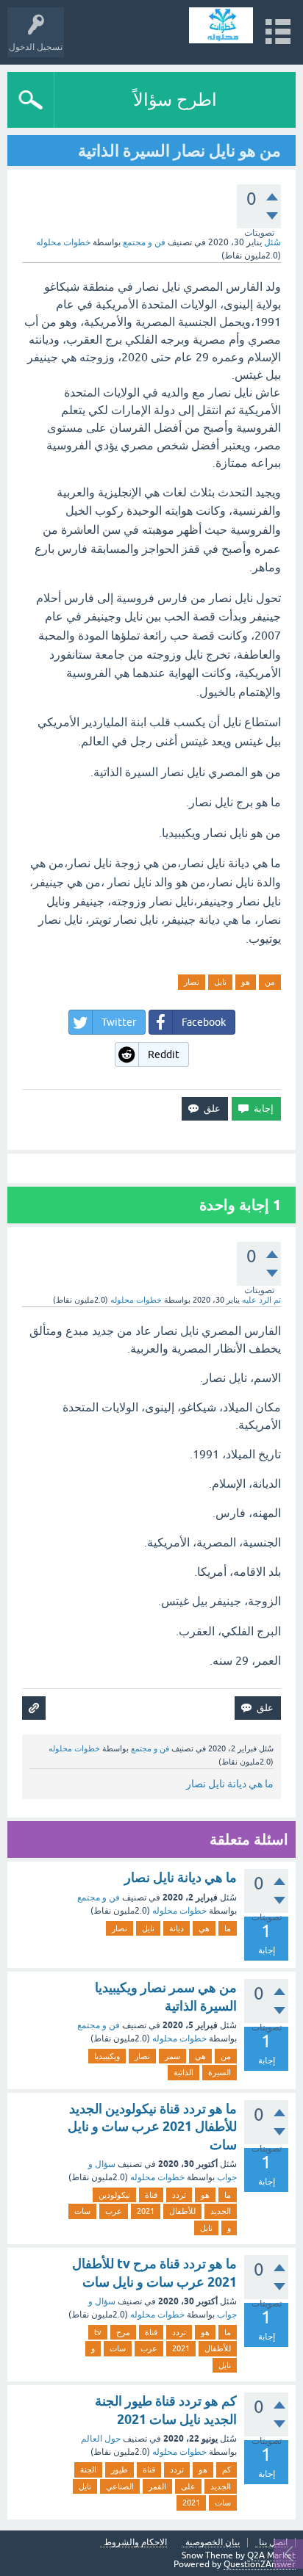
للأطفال (182, 2211)
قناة (151, 2195)
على (188, 2486)
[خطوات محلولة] (221, 25)
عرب (114, 2211)
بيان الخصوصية (213, 2543)
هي (204, 1928)
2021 (146, 2211)
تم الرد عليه (261, 1300)
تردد (179, 2195)
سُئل (272, 242)
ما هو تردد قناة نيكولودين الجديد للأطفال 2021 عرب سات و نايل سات (152, 2127)
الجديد (221, 2211)
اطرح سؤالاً (175, 100)
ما (228, 1928)
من (270, 982)
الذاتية (183, 2072)
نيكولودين (114, 2195)
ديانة (177, 1928)
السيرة (220, 2072)
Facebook (204, 1022)
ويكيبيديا (107, 2056)
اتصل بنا (273, 2543)
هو (246, 982)
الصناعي (120, 2486)
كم (227, 2470)
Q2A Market (271, 2555)
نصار (192, 982)
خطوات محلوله (179, 1911)
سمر (172, 2056)
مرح (123, 2332)
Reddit (164, 1054)
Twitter (119, 1022)
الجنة (88, 2470)
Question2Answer (260, 2564)
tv (98, 2332)
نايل (220, 982)
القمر (157, 2486)
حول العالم (101, 2439)
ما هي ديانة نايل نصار (230, 1784)
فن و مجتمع (144, 242)
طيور (120, 2470)
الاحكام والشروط (135, 2543)
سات (82, 2211)
